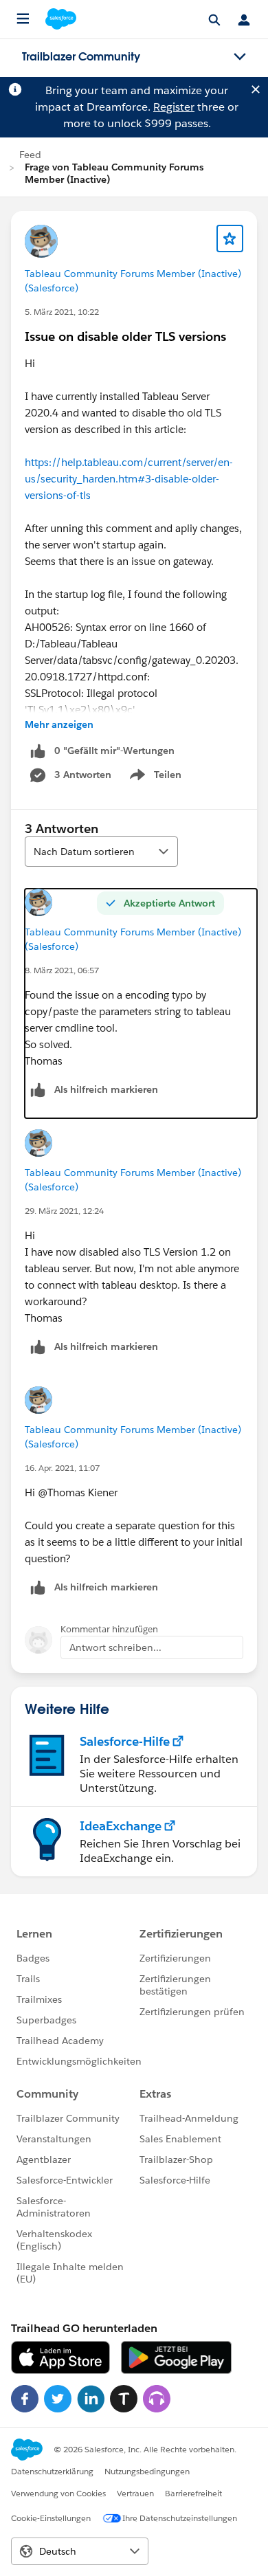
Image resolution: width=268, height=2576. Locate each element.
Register (174, 107)
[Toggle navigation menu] (240, 57)
